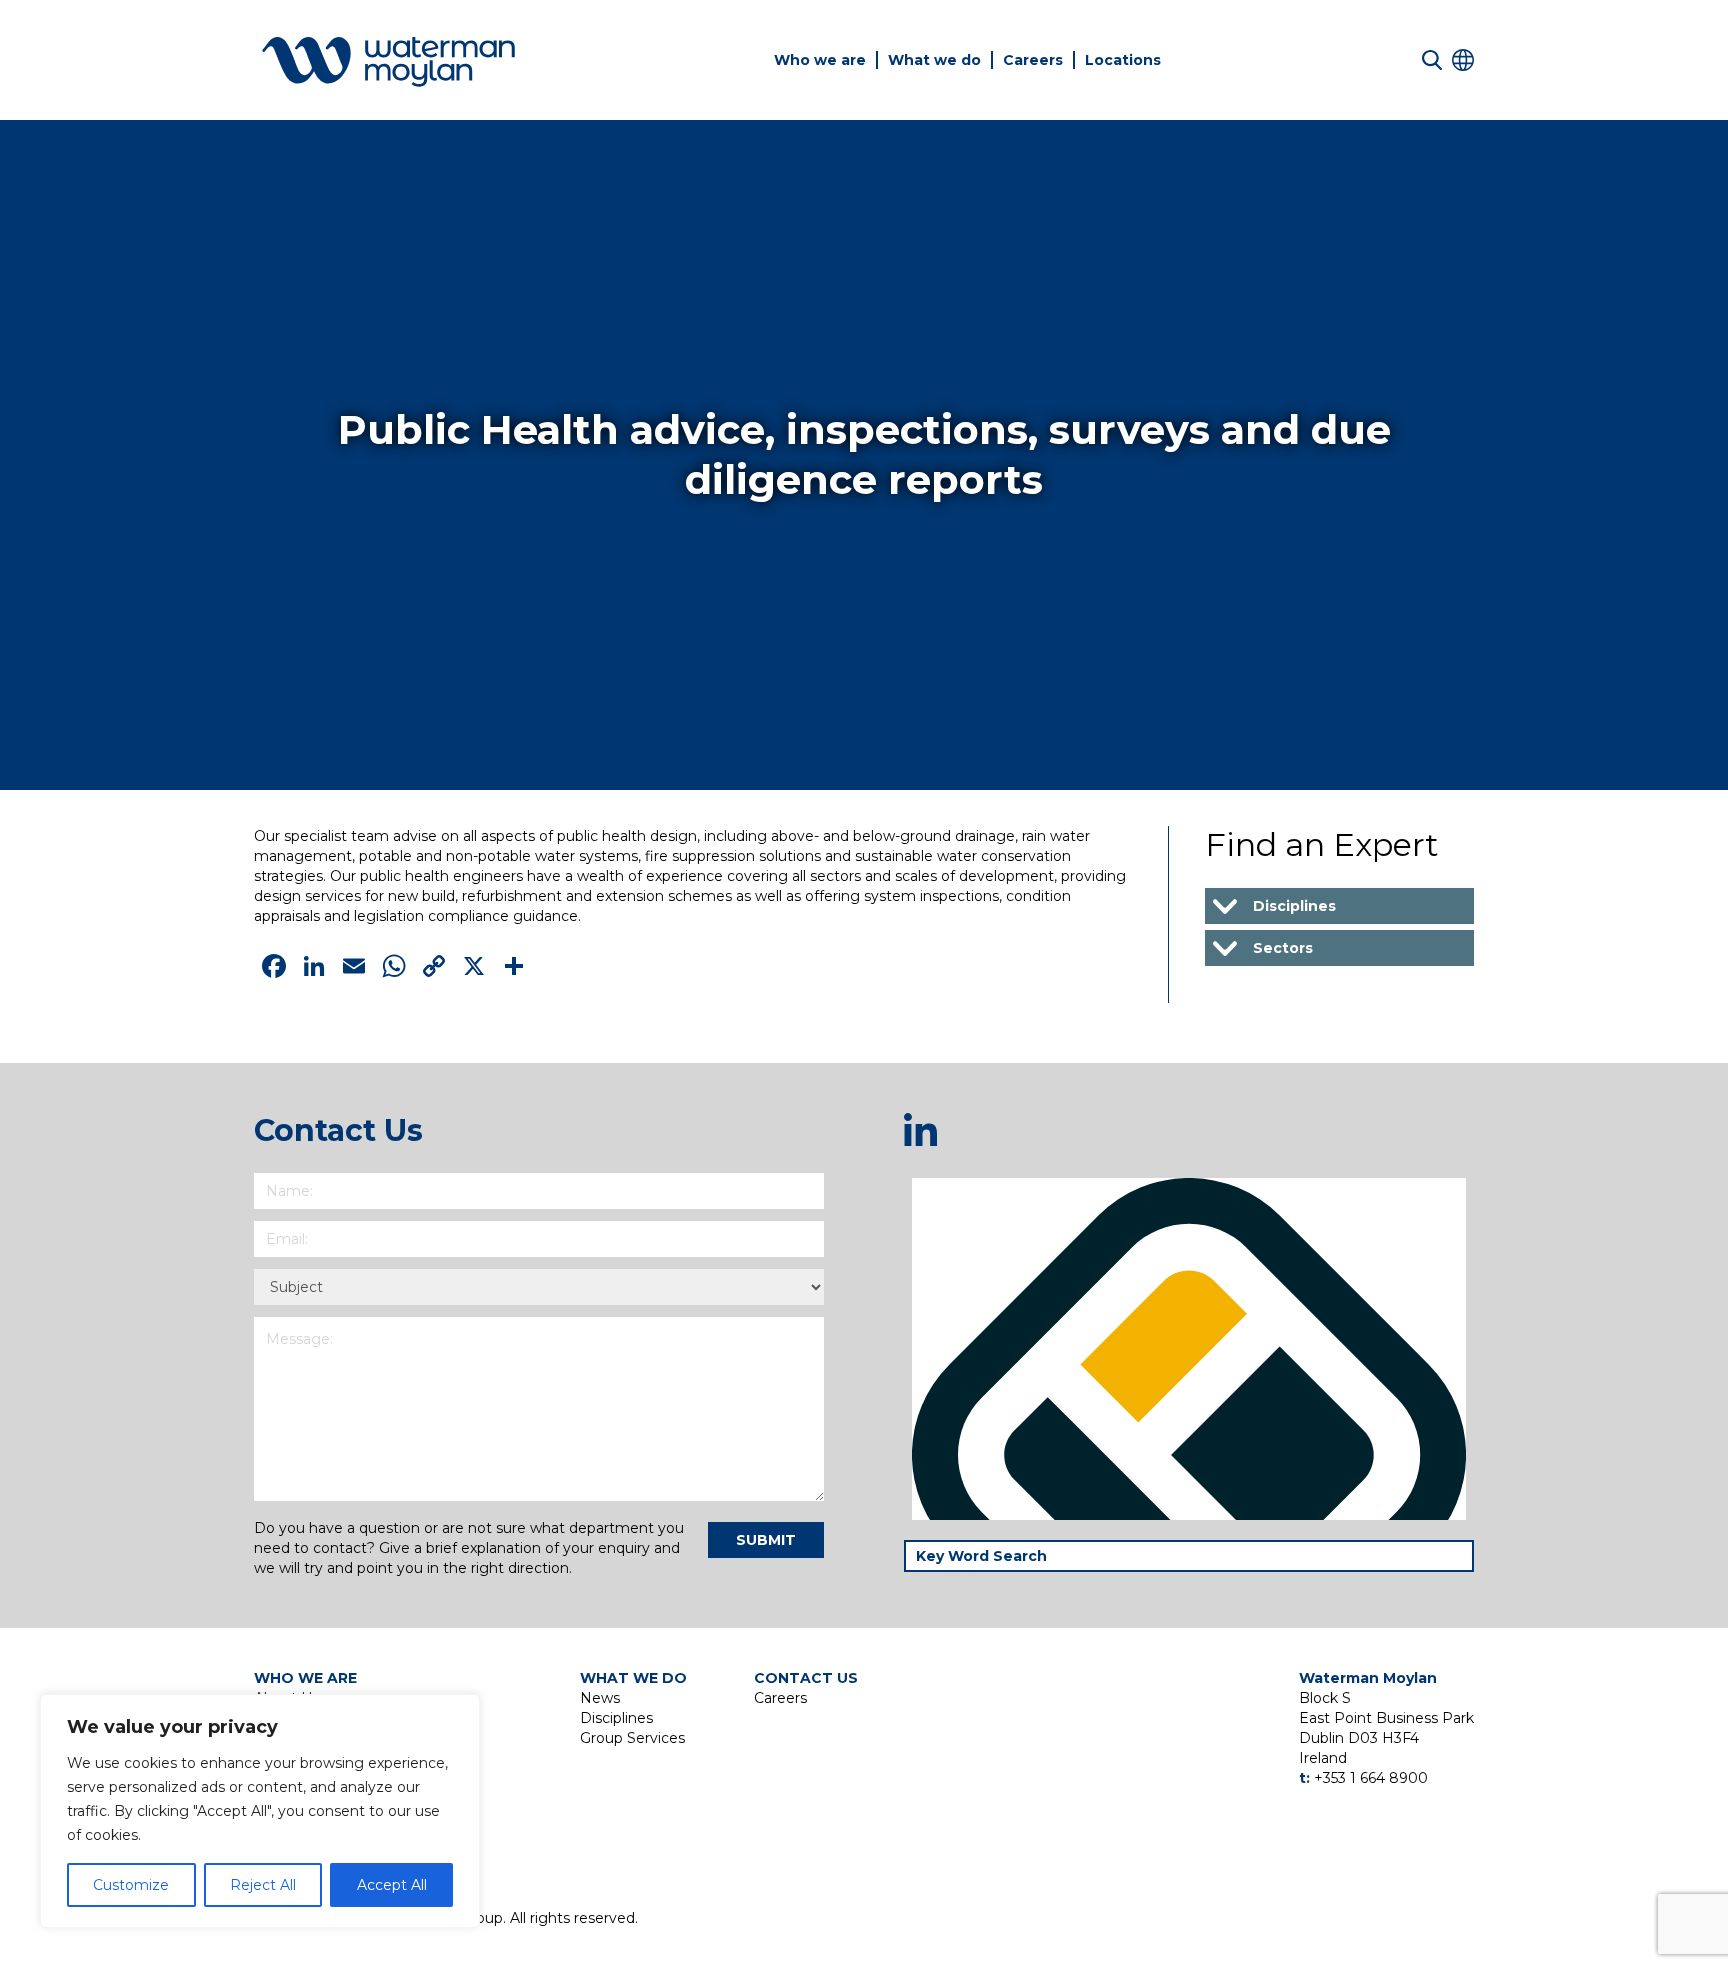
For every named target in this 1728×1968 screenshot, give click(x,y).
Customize (131, 1885)
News (600, 1698)
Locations (1123, 60)
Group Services (632, 1738)
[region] (260, 1811)
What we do (934, 60)
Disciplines (616, 1718)
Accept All (392, 1885)
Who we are (820, 60)
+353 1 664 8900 (1371, 1778)
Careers (1033, 60)
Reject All (263, 1885)
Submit (766, 1540)
